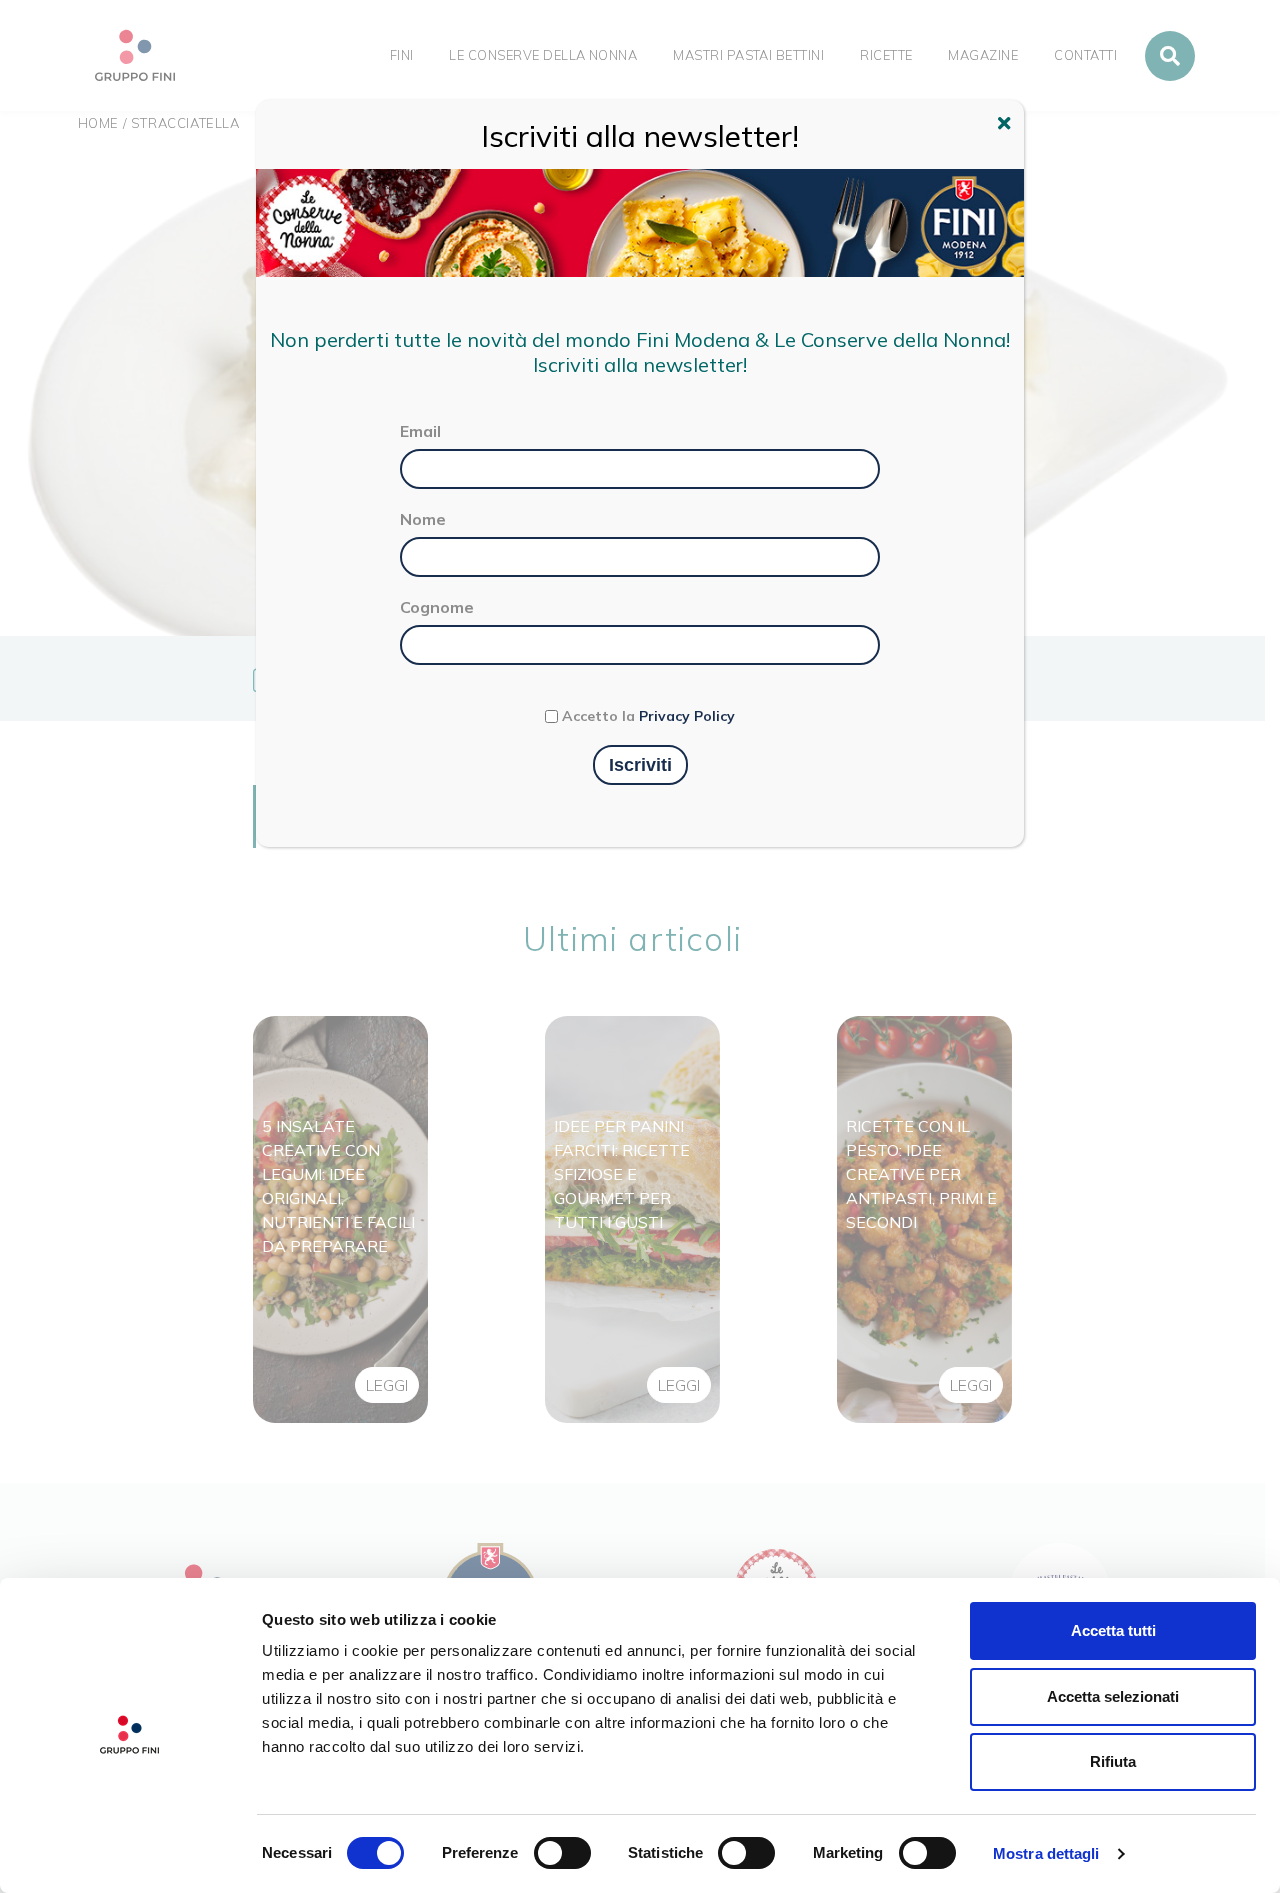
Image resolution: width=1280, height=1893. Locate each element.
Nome (423, 519)
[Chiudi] (1007, 126)
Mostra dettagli (1046, 1853)
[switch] (562, 1853)
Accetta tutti (1113, 1630)
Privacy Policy (687, 716)
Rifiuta (1113, 1761)
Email (420, 431)
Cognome (437, 607)
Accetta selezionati (1113, 1696)
